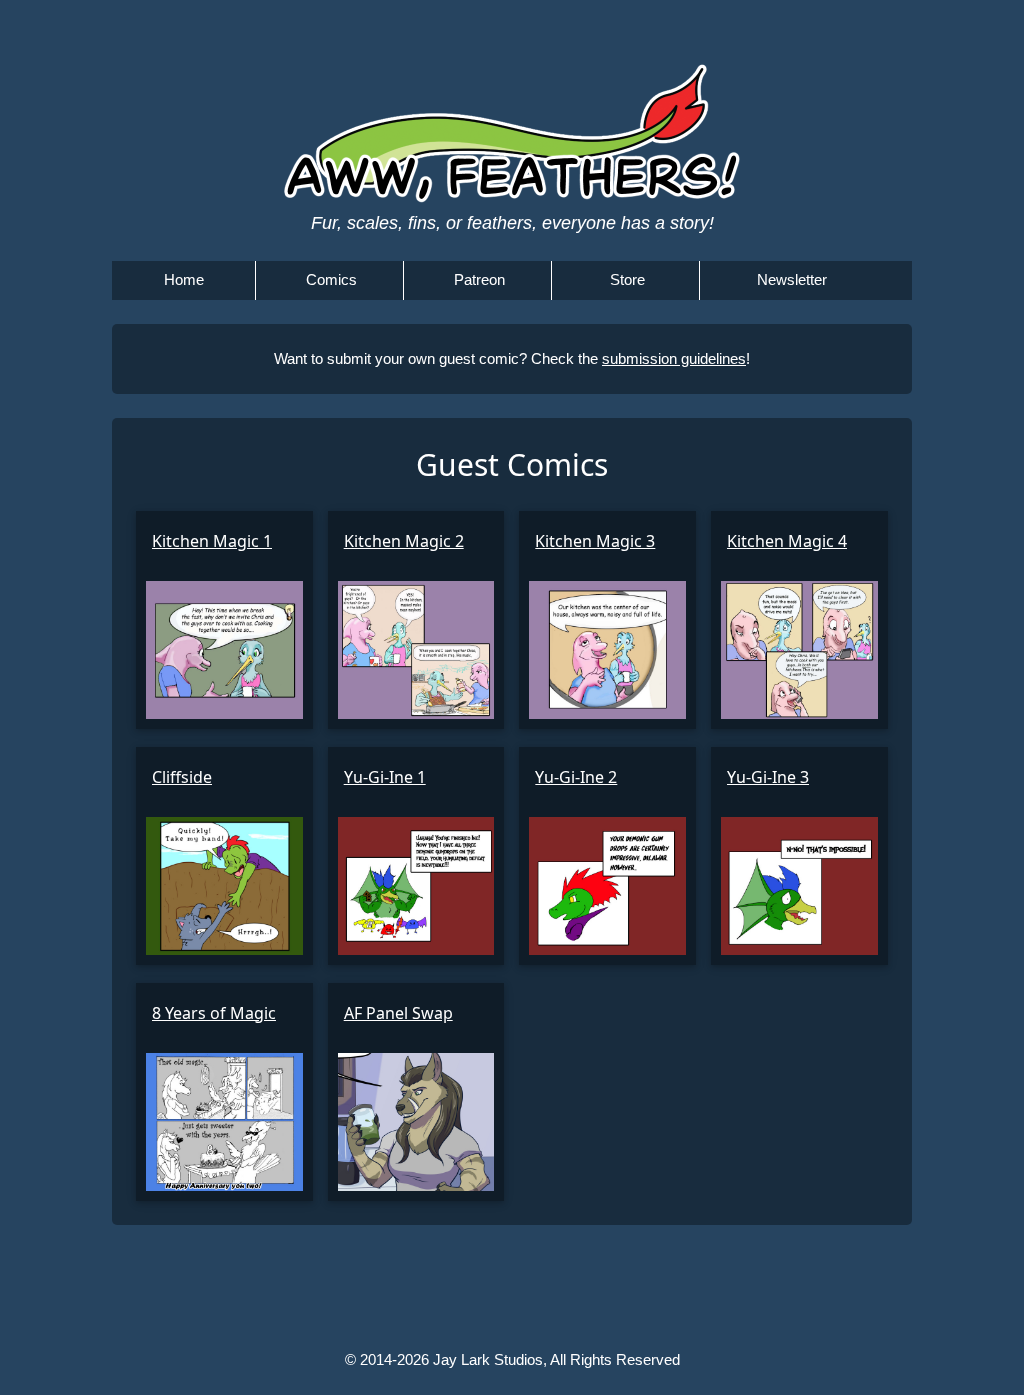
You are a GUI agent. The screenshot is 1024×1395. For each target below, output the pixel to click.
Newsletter (792, 279)
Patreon (479, 279)
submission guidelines (674, 358)
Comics (331, 279)
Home (184, 279)
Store (627, 279)
